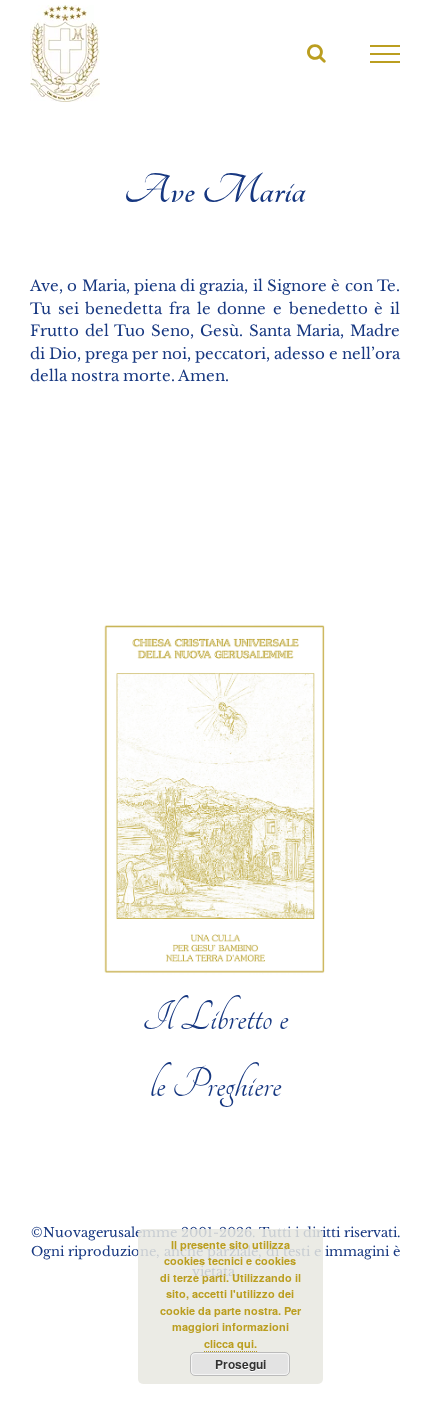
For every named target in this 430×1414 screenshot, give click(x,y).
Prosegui (240, 1364)
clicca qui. (230, 1343)
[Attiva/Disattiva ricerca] (316, 53)
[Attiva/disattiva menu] (385, 54)
